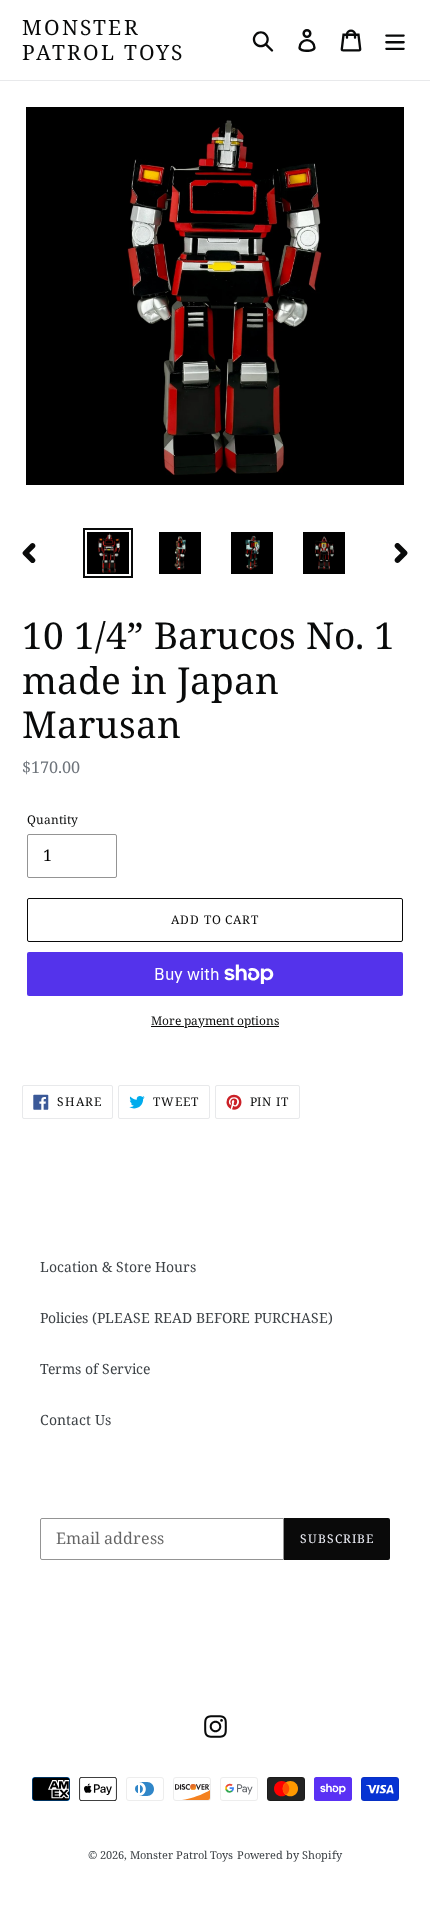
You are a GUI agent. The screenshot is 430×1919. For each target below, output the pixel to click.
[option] (108, 553)
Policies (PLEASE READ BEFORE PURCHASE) (186, 1317)
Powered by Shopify (289, 1854)
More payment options (215, 1020)
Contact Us (75, 1419)
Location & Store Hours (118, 1266)
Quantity (52, 819)
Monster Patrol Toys (103, 40)
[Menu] (395, 40)
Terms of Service (95, 1368)
